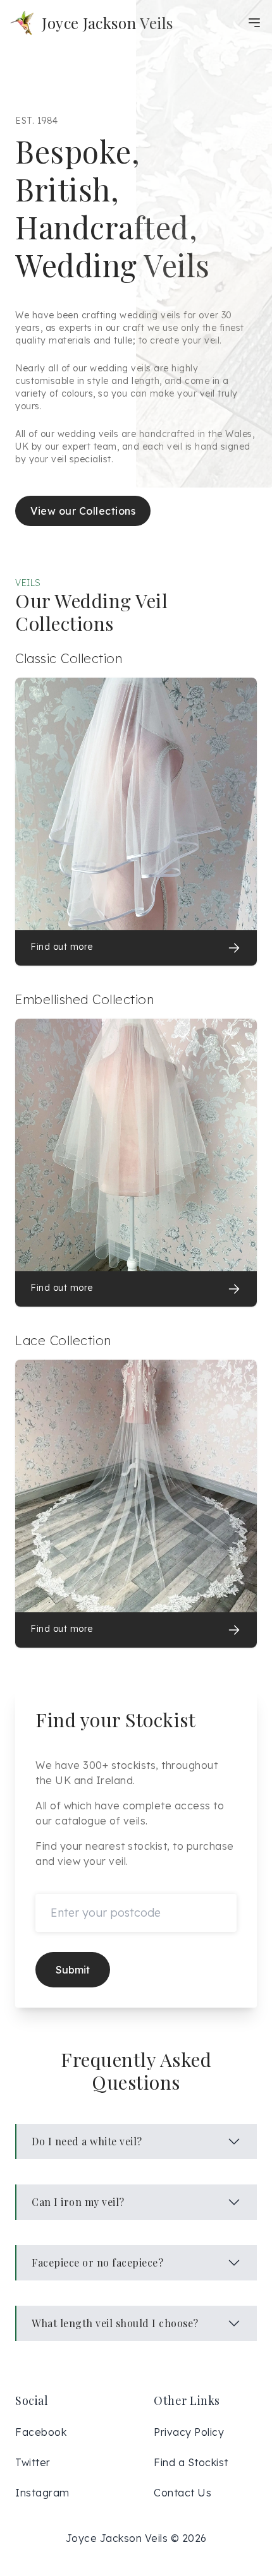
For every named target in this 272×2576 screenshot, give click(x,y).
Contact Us (182, 2493)
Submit (73, 1970)
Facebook (41, 2432)
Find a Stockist (191, 2462)
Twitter (33, 2462)
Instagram (42, 2493)
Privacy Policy (189, 2432)
